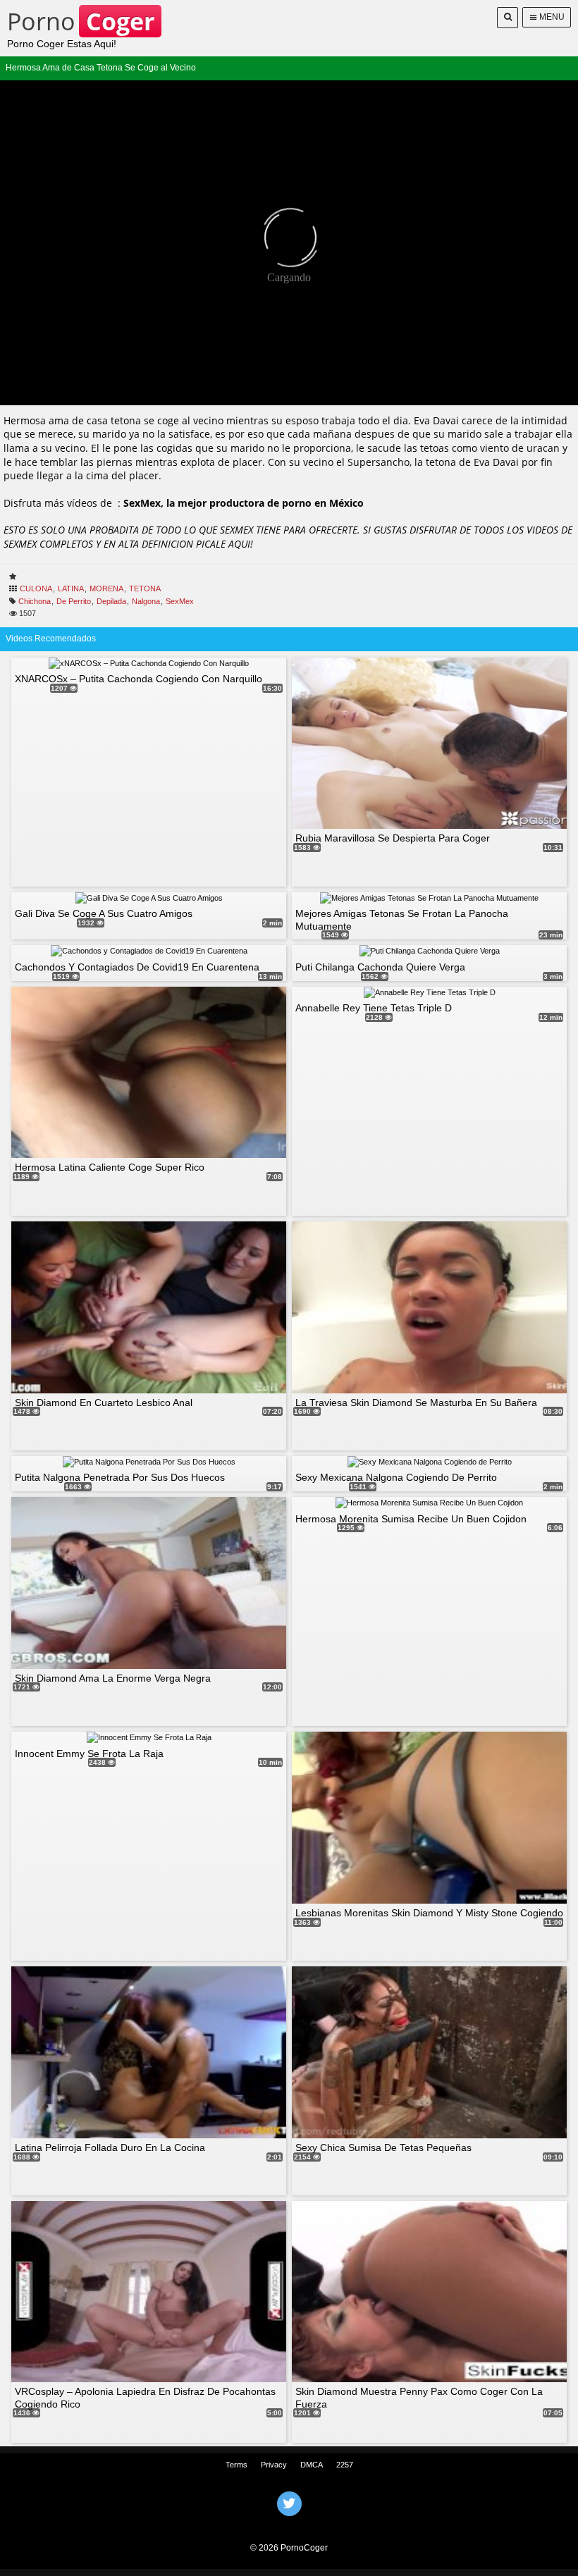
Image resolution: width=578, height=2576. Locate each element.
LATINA (71, 588)
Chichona (35, 601)
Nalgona (146, 601)
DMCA (312, 2465)
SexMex (180, 601)
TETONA (145, 588)
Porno (81, 21)
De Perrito (74, 601)
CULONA (36, 588)
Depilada (111, 601)
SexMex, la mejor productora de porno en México (244, 503)
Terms (236, 2465)
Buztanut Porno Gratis (289, 2522)
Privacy (274, 2465)
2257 (345, 2465)
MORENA (106, 588)
